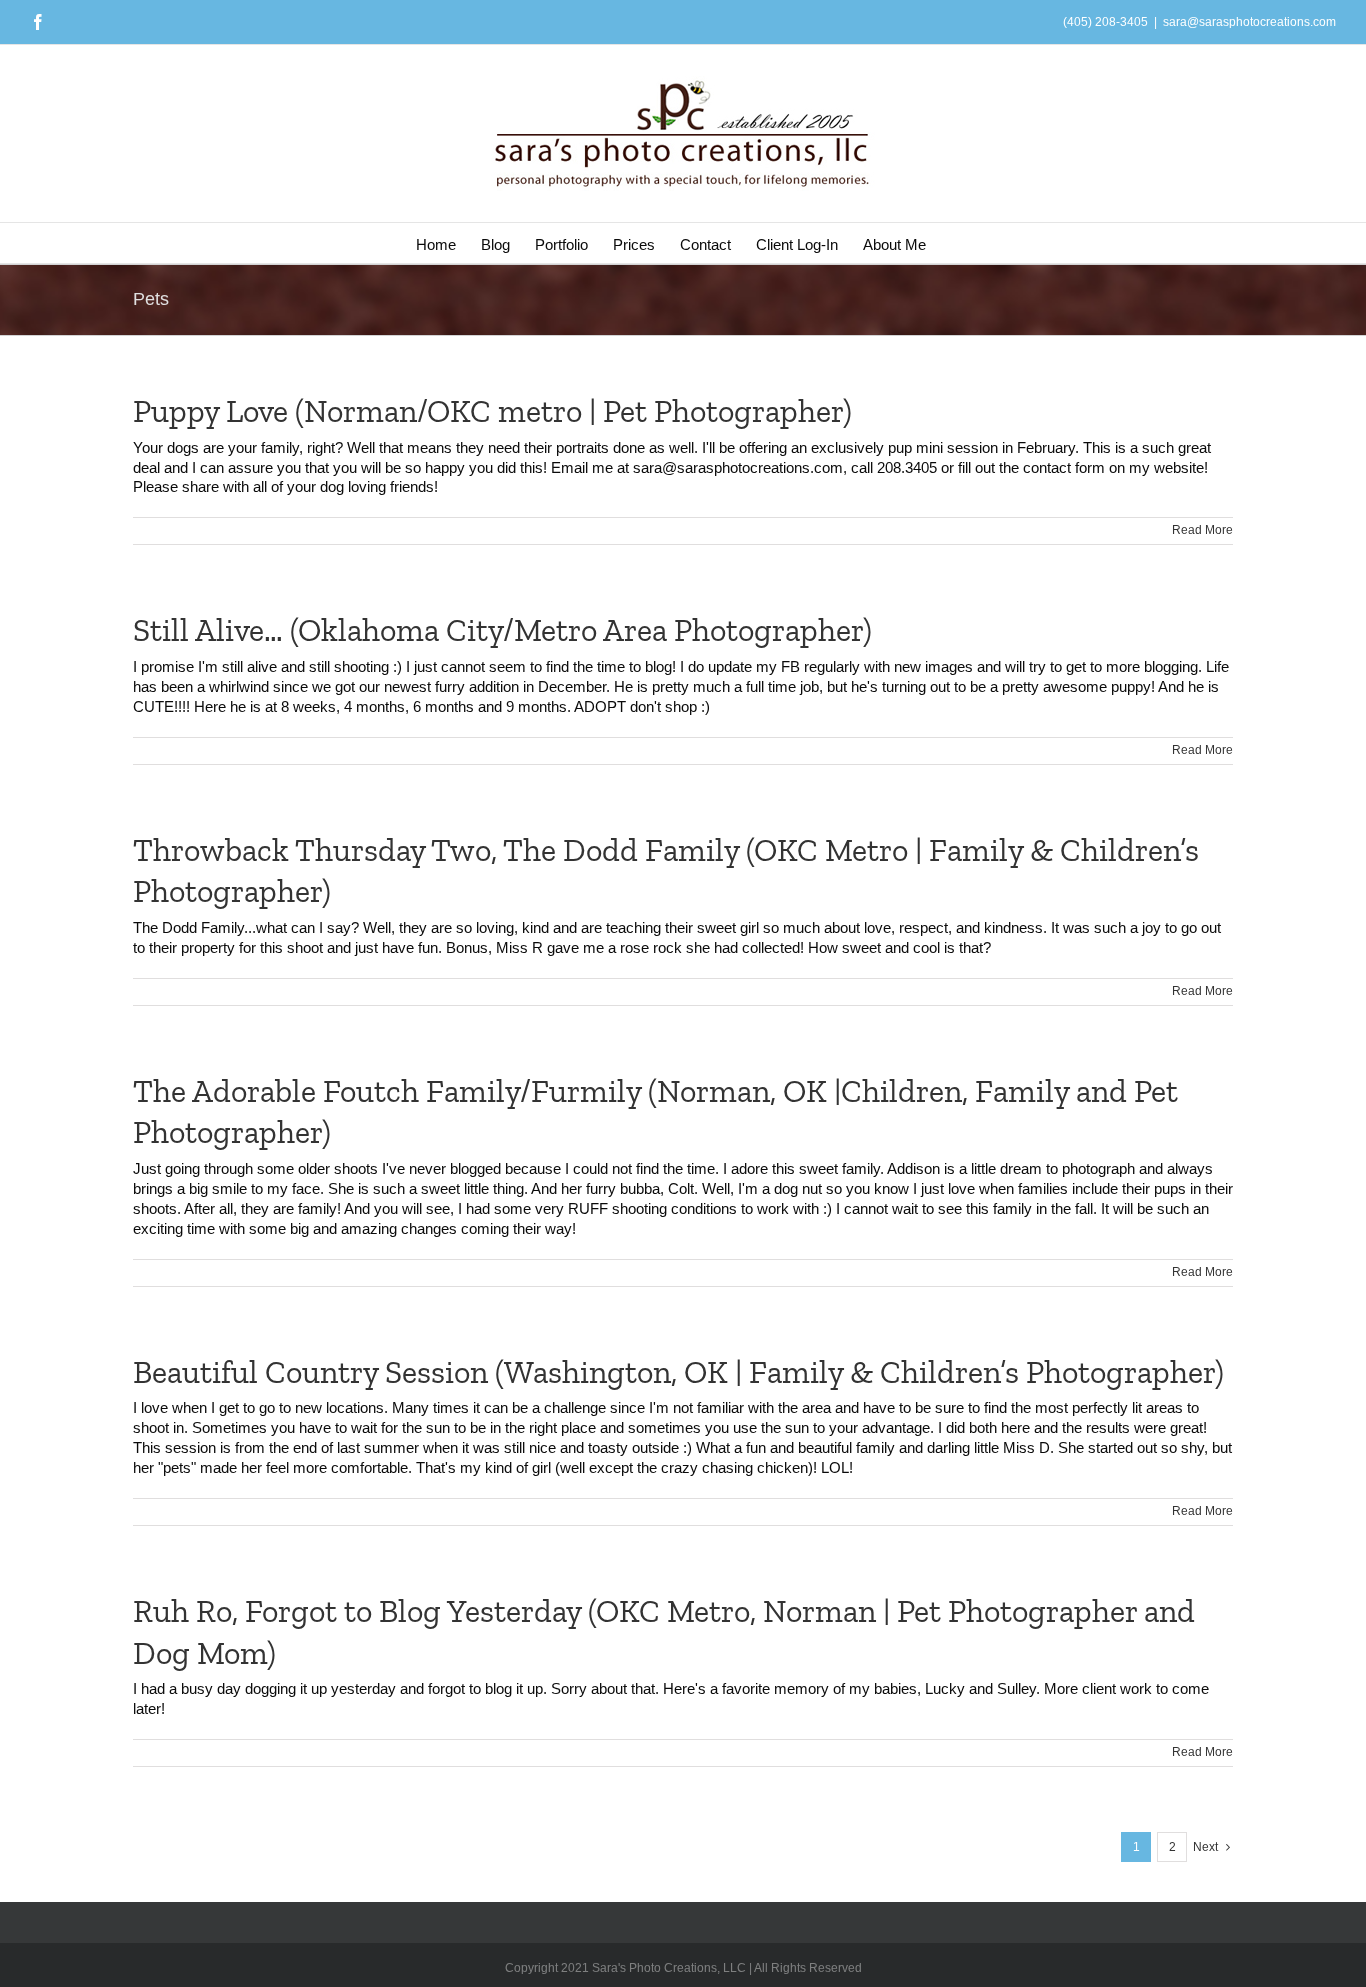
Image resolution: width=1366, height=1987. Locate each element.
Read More (1202, 530)
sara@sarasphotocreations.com (1249, 22)
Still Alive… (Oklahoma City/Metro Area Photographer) (502, 630)
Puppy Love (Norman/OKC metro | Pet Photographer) (492, 411)
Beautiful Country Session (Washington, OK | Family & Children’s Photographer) (678, 1372)
